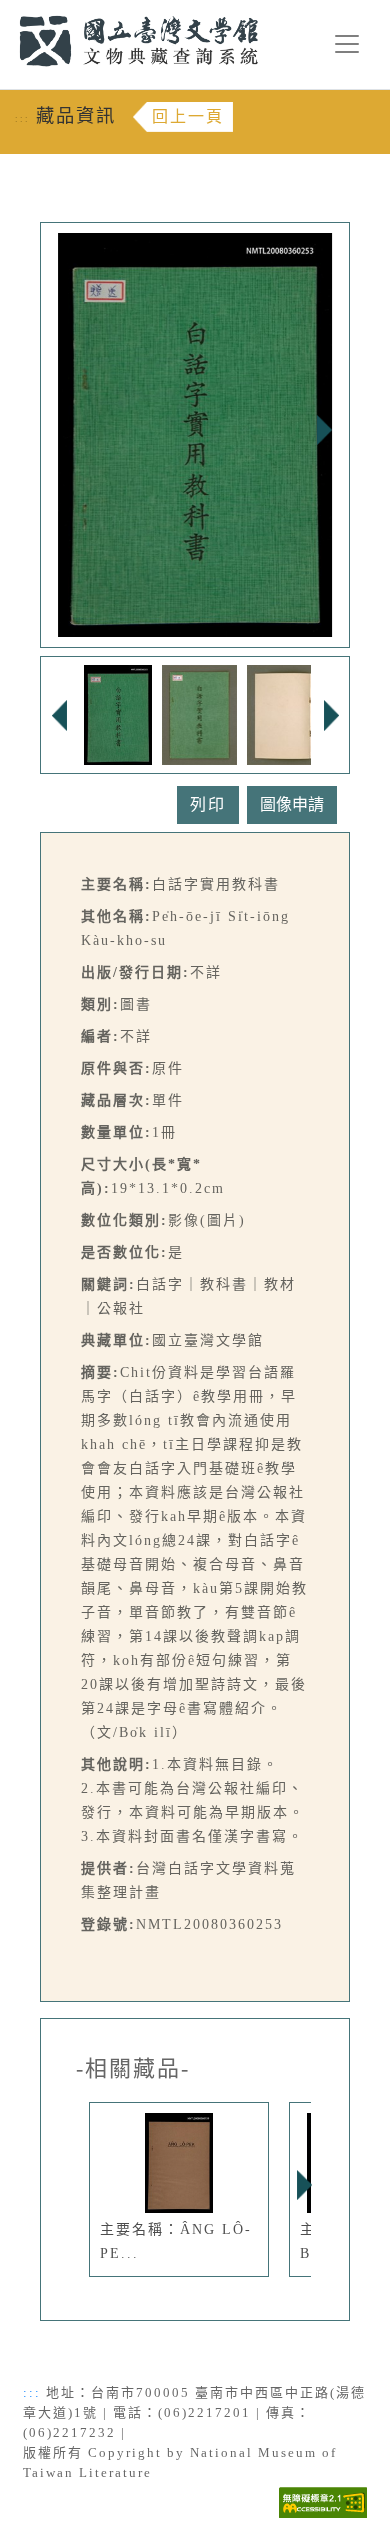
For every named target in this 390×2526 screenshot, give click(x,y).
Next (324, 430)
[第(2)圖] (200, 713)
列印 (208, 804)
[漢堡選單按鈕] (347, 44)
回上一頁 (188, 116)
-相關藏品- (133, 2069)
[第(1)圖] (118, 713)
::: (7, 11)
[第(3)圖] (310, 713)
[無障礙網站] (323, 2501)
